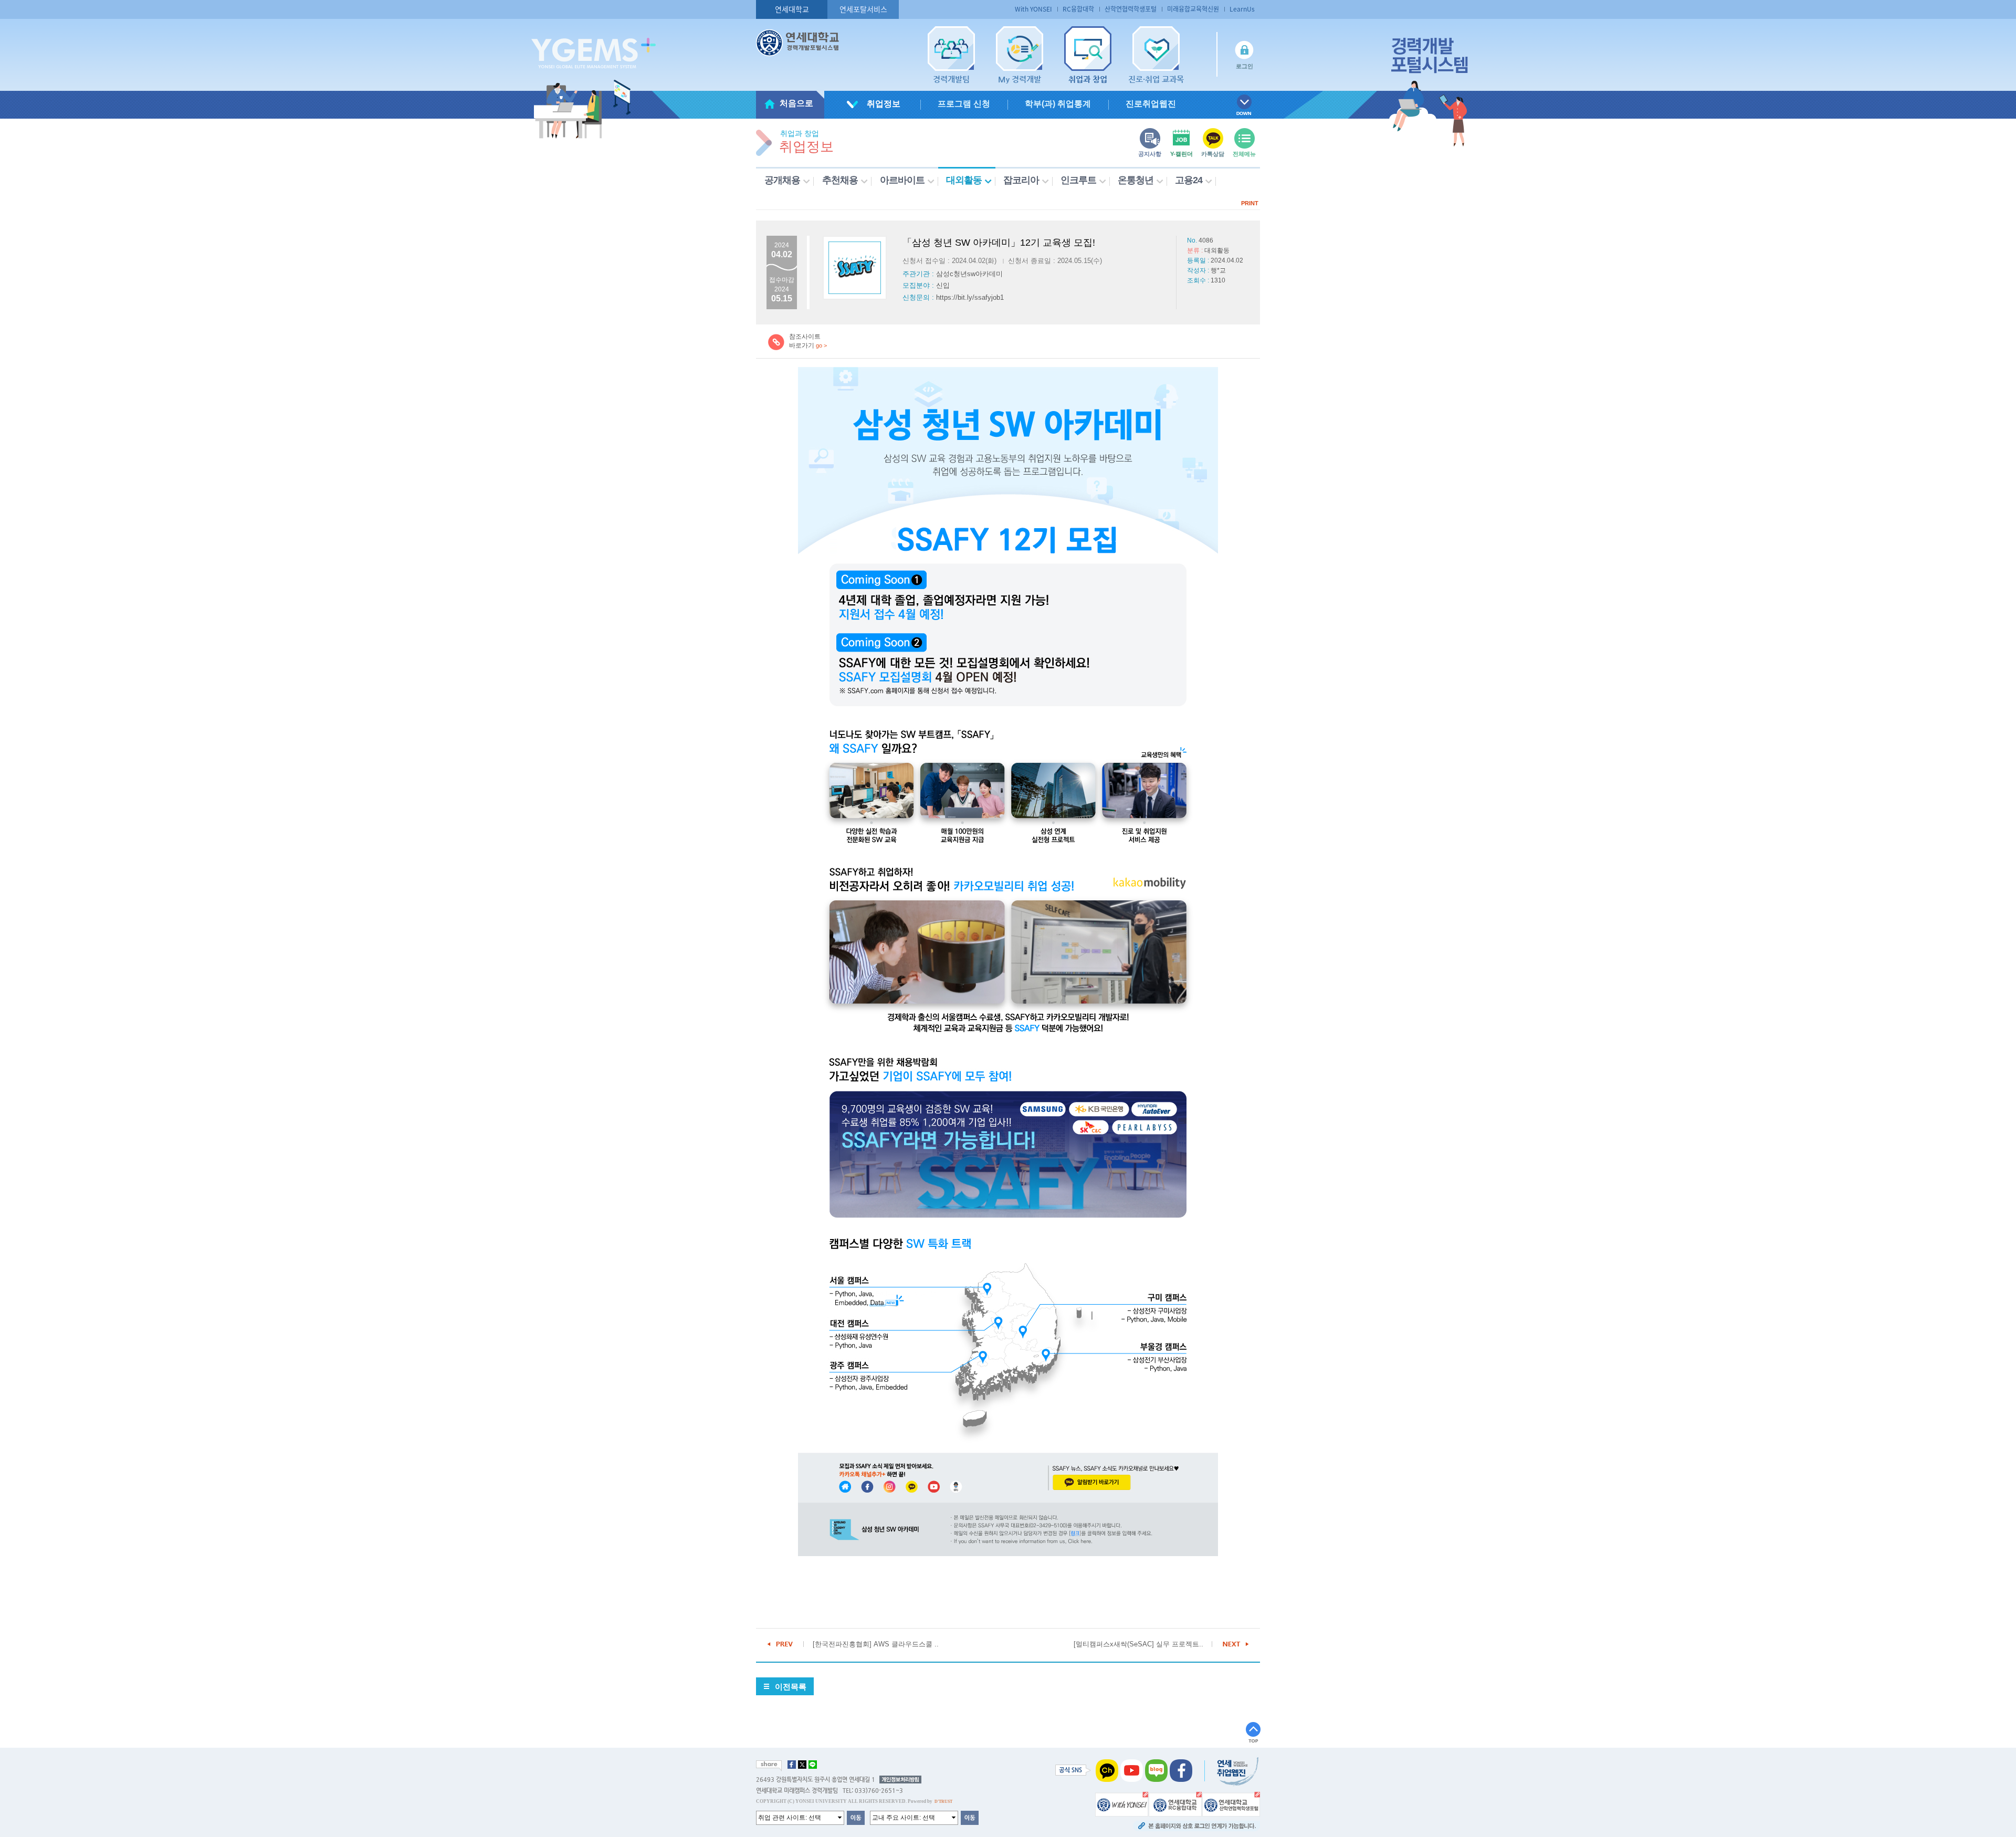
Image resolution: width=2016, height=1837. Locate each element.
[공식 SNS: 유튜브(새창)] (1132, 1770)
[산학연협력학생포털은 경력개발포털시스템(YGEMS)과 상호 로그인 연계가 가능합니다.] (1231, 1804)
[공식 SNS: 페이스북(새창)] (1181, 1770)
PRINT (1250, 203)
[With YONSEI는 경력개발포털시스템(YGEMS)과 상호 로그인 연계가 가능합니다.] (1122, 1804)
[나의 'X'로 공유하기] (802, 1765)
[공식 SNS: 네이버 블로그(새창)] (1156, 1770)
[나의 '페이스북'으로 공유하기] (792, 1765)
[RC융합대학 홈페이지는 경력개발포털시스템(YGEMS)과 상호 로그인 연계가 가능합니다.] (1175, 1804)
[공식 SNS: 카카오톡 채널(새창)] (1107, 1770)
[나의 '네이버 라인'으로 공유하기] (813, 1765)
